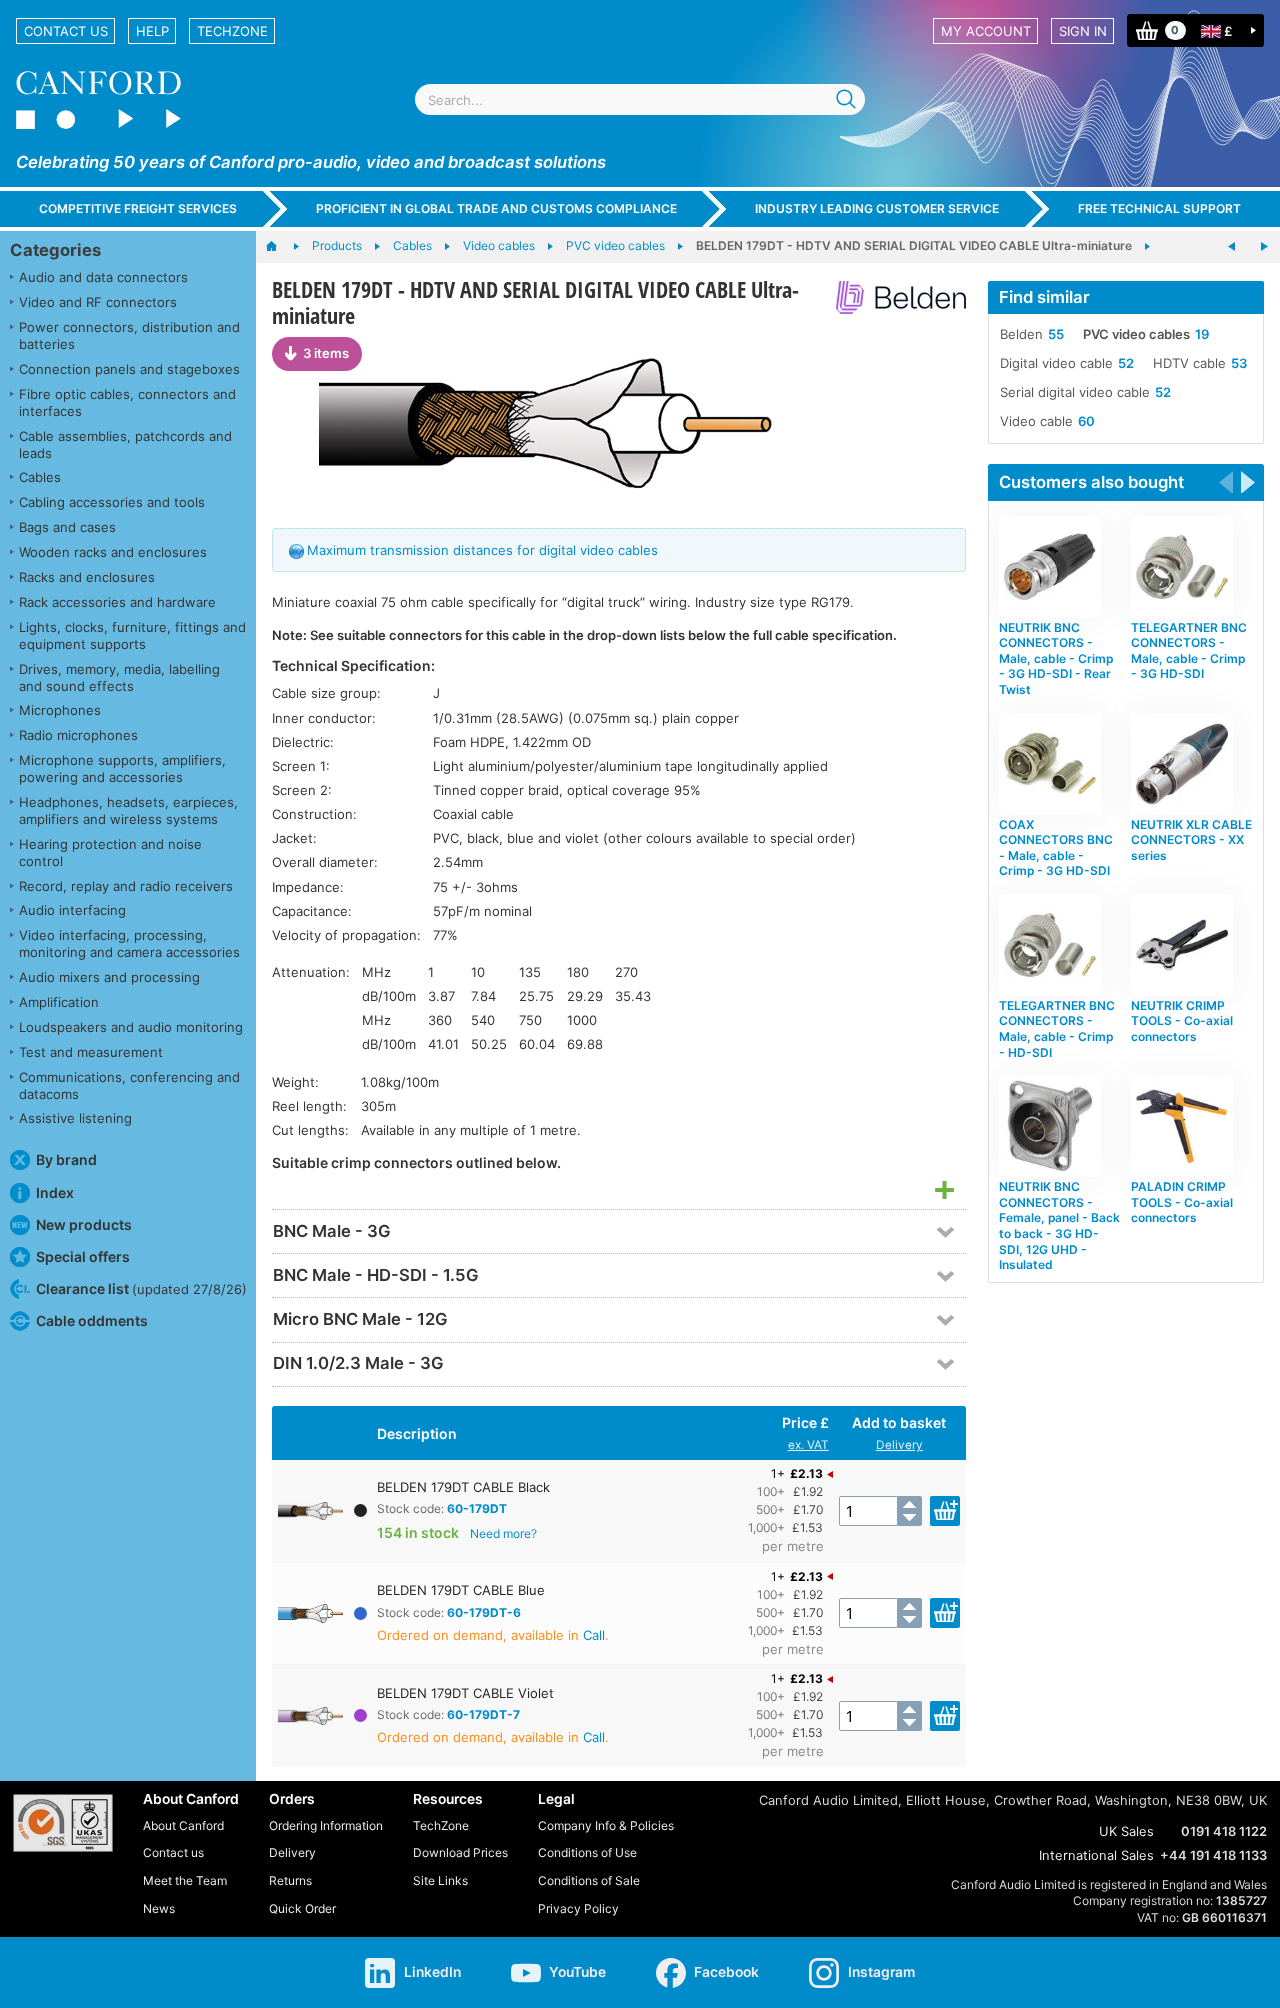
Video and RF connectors (98, 302)
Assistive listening (75, 1118)
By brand (66, 1159)
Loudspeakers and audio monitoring (131, 1027)
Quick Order (302, 1908)
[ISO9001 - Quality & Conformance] (63, 1823)
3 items (326, 353)
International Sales (1096, 1855)
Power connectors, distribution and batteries (129, 335)
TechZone (232, 31)
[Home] (281, 247)
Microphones (60, 710)
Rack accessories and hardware (117, 602)
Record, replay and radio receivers (126, 886)
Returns (290, 1880)
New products (84, 1224)
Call (594, 1635)
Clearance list (141, 1288)
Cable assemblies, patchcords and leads (125, 444)
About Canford (183, 1825)
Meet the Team (185, 1880)
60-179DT (477, 1508)
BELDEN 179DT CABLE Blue (461, 1590)
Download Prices (460, 1852)
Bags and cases (67, 527)
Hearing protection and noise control (110, 852)
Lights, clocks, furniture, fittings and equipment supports (132, 635)
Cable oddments (92, 1320)
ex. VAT (808, 1445)
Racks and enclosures (87, 577)
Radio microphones (78, 735)
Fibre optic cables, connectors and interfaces (127, 402)
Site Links (440, 1880)
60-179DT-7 (483, 1714)
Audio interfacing (72, 910)
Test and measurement (91, 1052)
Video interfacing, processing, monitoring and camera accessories (129, 943)
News (159, 1908)
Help (152, 31)
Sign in (1083, 31)
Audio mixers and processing (109, 977)
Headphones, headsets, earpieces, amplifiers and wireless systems (128, 810)
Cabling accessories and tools (112, 502)
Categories (55, 250)
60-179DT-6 (484, 1612)
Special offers (83, 1256)
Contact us (66, 31)
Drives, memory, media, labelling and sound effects (119, 677)
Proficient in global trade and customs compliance (496, 208)
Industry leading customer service (877, 208)
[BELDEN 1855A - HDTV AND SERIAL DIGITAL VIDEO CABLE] (1264, 247)
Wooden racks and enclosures (113, 552)
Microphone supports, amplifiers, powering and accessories (122, 768)
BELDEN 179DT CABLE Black (463, 1487)
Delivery (899, 1445)
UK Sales (1126, 1831)
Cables (40, 477)
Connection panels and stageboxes (129, 369)
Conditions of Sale (589, 1880)
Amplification (59, 1002)
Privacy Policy (578, 1908)
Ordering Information (326, 1825)
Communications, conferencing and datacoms (129, 1085)
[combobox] (640, 99)
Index (55, 1192)
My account (986, 31)
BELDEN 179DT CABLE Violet (465, 1693)
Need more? (503, 1533)
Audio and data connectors (103, 277)
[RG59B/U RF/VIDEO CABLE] (1232, 247)
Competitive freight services (138, 208)
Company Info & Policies (606, 1825)
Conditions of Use (587, 1852)
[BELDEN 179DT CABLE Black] (619, 422)
